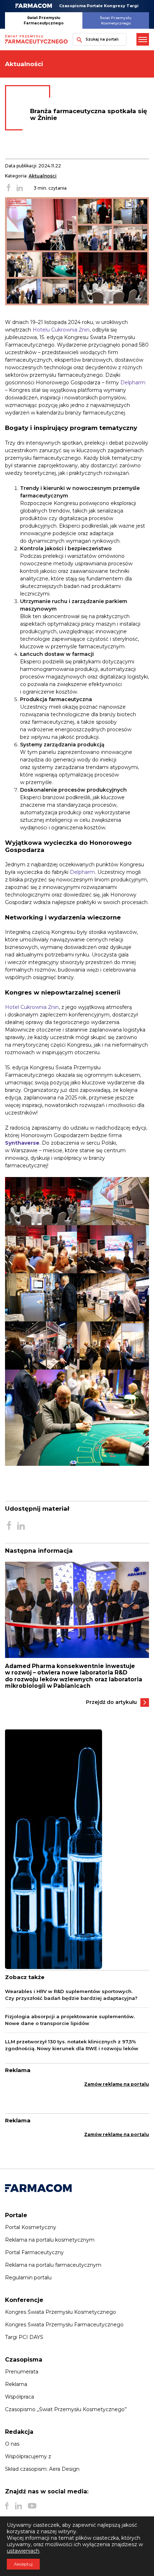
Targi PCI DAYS (24, 2337)
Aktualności (43, 176)
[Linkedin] (18, 2506)
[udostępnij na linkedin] (20, 188)
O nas (12, 2444)
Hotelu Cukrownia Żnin (61, 330)
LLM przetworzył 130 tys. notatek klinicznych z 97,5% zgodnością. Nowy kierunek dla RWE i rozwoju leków (72, 2045)
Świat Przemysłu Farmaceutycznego (44, 20)
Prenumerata (22, 2372)
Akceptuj (23, 2564)
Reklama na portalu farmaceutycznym (53, 2265)
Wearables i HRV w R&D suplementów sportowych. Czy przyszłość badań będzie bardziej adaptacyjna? (71, 1995)
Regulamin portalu (28, 2278)
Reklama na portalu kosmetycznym (50, 2240)
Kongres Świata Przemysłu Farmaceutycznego (64, 2325)
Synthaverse (22, 1143)
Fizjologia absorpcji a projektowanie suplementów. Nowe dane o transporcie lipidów (70, 2020)
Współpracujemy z (28, 2456)
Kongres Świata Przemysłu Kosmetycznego (61, 2312)
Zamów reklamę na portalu (117, 2084)
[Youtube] (32, 2506)
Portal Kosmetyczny (31, 2227)
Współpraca (20, 2397)
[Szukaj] (78, 39)
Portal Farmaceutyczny (34, 2252)
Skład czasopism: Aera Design (42, 2469)
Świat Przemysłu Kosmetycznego (116, 20)
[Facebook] (7, 2506)
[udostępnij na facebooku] (9, 188)
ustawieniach (23, 2551)
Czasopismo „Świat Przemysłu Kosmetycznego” (66, 2409)
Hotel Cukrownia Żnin (32, 1007)
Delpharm (133, 383)
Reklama (16, 2384)
